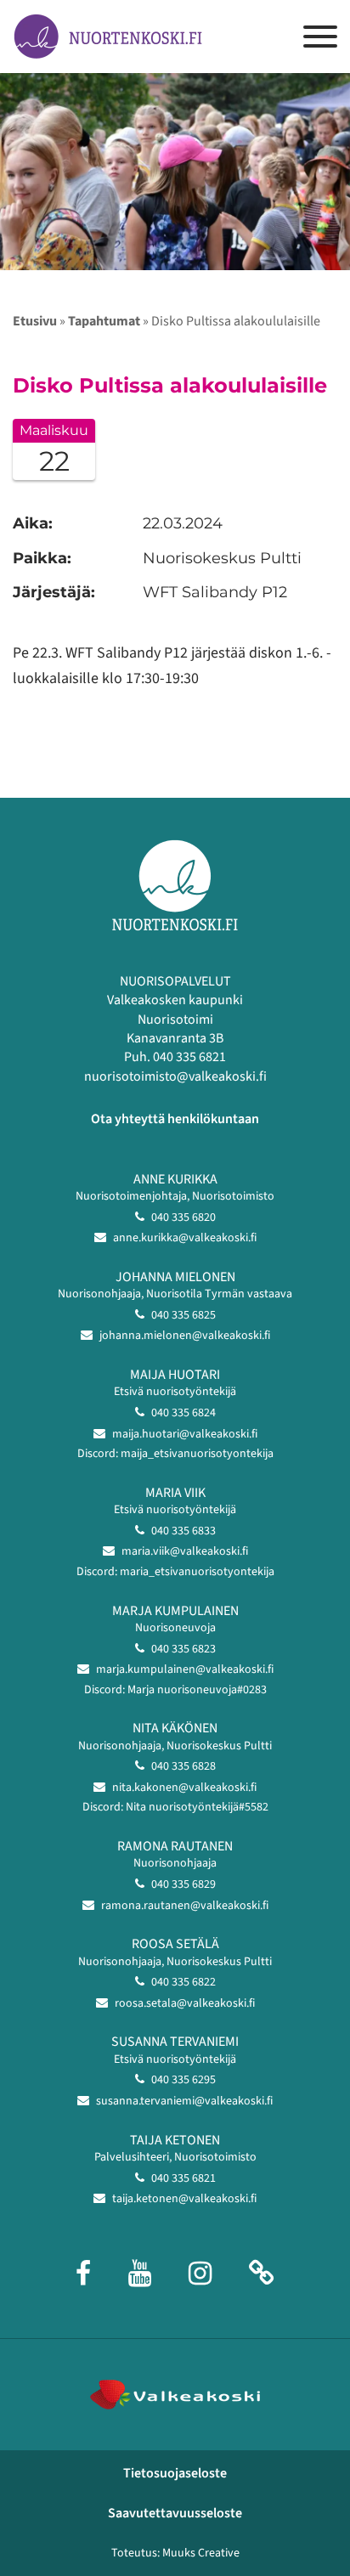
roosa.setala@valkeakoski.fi (185, 2003)
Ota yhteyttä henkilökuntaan (175, 1119)
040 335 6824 (183, 1413)
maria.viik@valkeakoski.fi (185, 1551)
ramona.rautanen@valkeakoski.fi (185, 1906)
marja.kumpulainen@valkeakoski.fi (185, 1669)
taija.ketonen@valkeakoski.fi (184, 2199)
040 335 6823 (183, 1649)
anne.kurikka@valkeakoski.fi (185, 1238)
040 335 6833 (183, 1531)
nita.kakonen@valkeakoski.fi (184, 1788)
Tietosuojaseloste (175, 2473)
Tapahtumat (104, 321)
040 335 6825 (183, 1315)
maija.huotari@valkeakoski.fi (185, 1434)
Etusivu (35, 321)
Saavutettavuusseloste (175, 2513)
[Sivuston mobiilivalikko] (320, 37)
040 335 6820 (183, 1217)
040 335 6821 (183, 2178)
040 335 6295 (183, 2080)
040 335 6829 (183, 1884)
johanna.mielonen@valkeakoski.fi (185, 1336)
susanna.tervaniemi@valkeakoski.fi (184, 2101)
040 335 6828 (183, 1766)
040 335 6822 (183, 1982)
